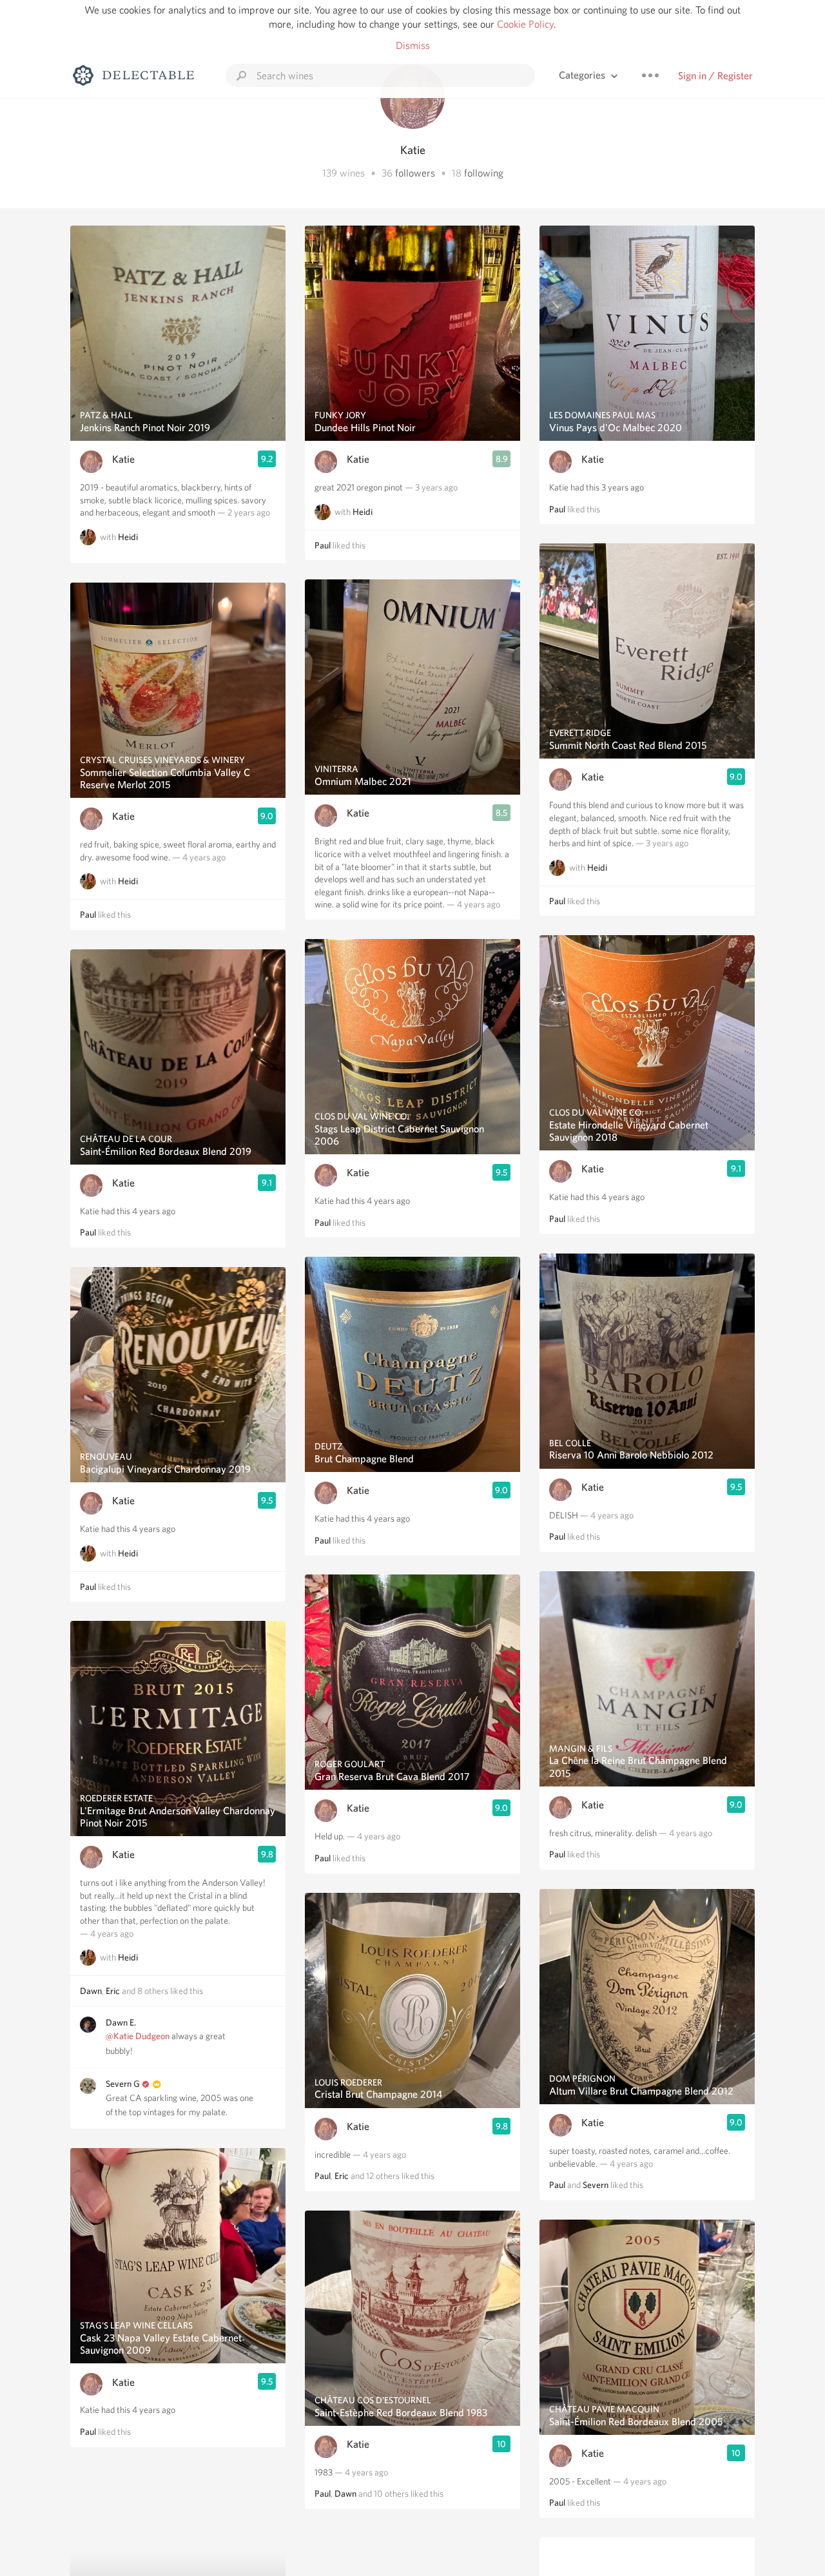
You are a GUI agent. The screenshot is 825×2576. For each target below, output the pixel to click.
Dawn (91, 1991)
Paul (88, 915)
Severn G (123, 2084)
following (484, 173)
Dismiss (413, 45)
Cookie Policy (525, 24)
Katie (123, 459)
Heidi (128, 537)
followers (415, 173)
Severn (596, 2185)
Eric (113, 1991)
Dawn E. (121, 2022)
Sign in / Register (715, 76)
